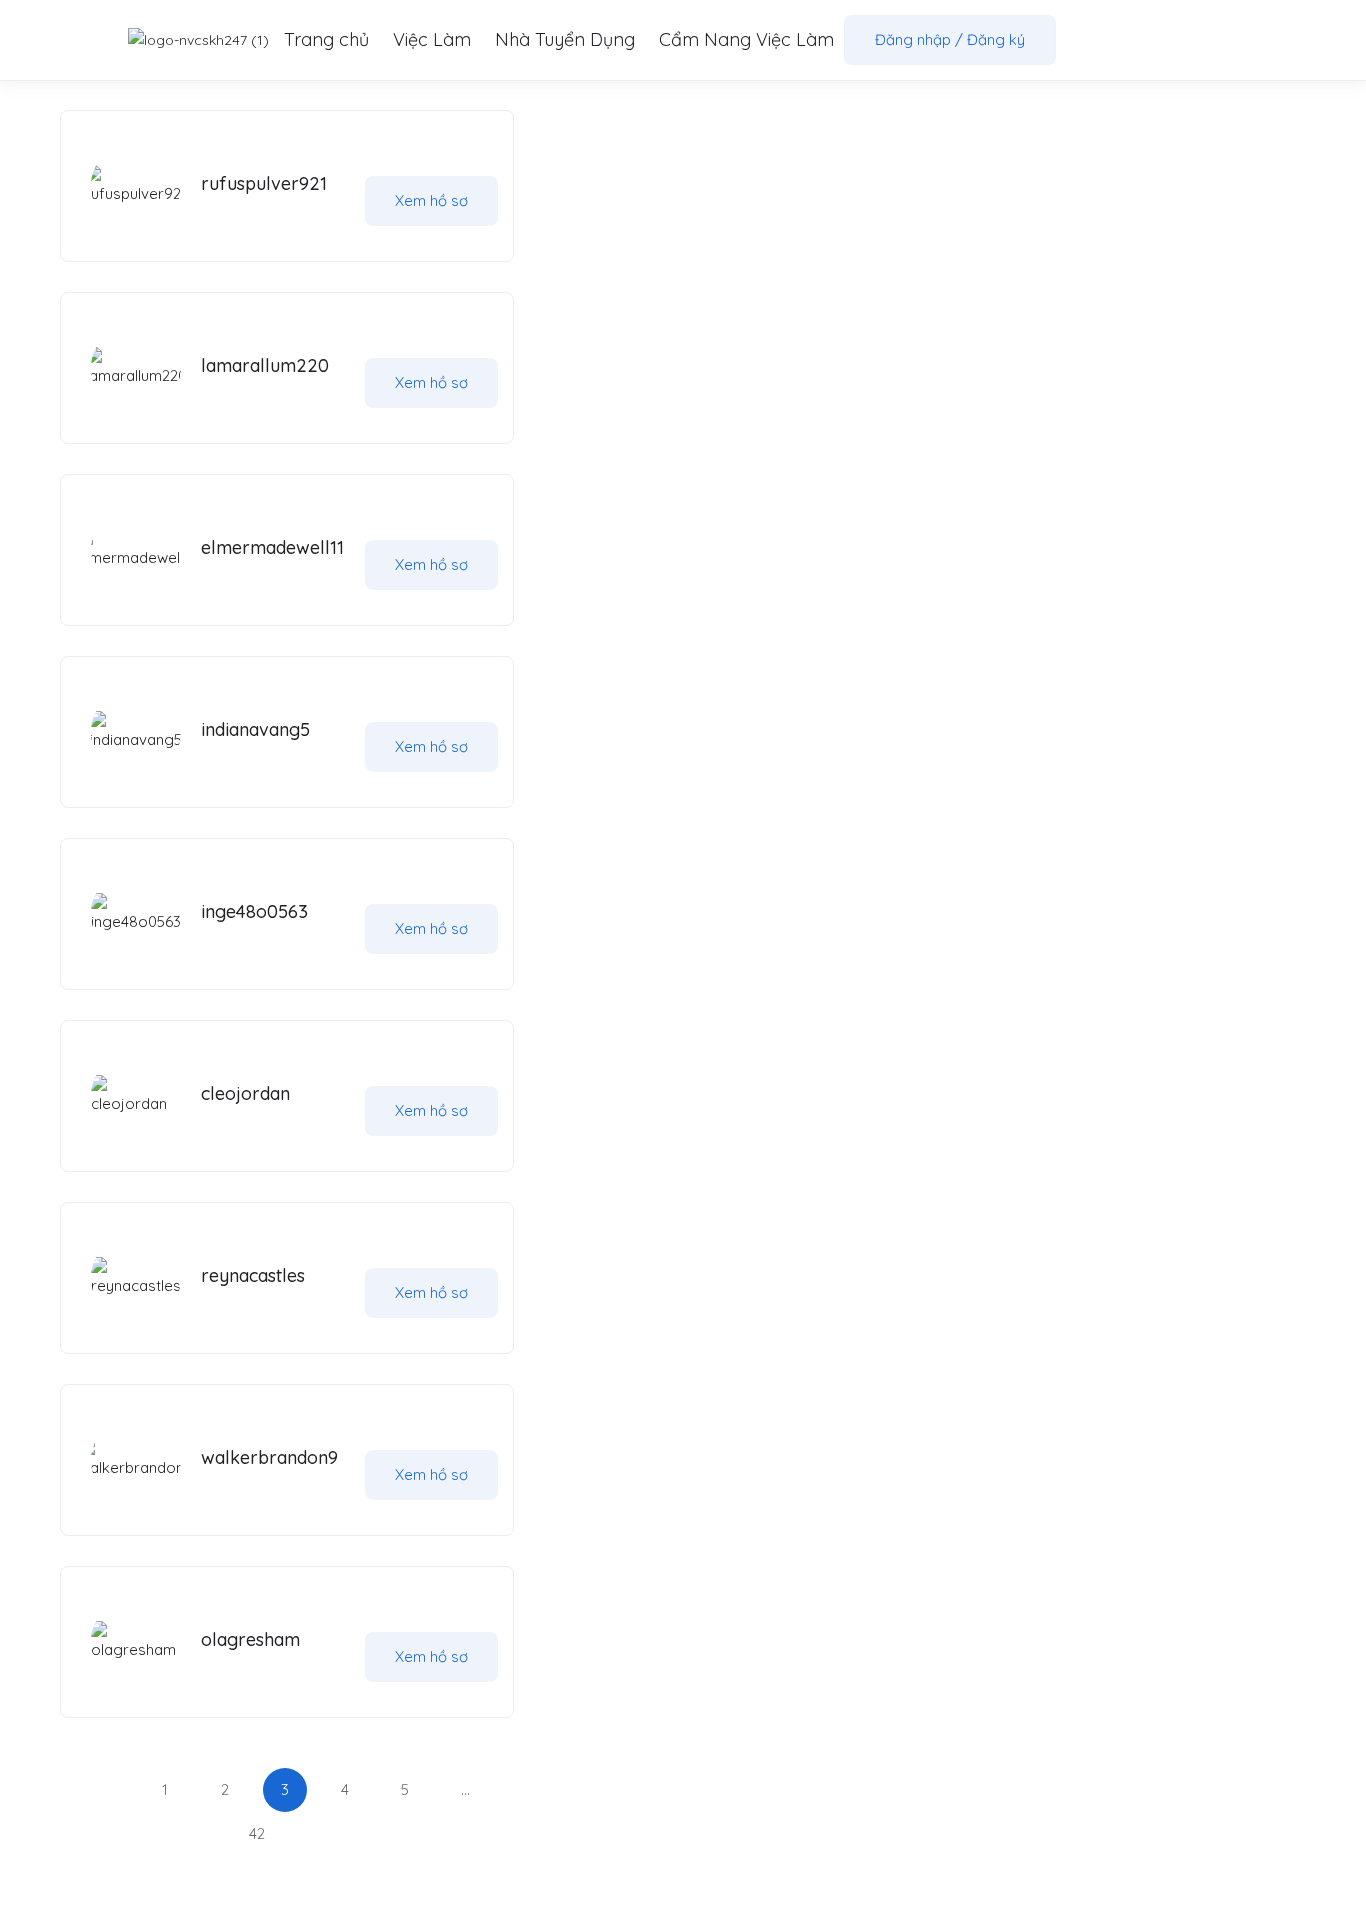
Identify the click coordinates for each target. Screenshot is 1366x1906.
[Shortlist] (448, 161)
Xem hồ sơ (431, 200)
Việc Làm (432, 39)
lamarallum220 (265, 365)
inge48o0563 (254, 911)
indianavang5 (255, 729)
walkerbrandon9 (269, 1457)
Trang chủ (326, 39)
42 (257, 1833)
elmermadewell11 (272, 547)
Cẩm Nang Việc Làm (746, 39)
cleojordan (245, 1093)
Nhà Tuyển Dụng (565, 39)
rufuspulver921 (264, 183)
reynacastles (253, 1275)
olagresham (250, 1639)
